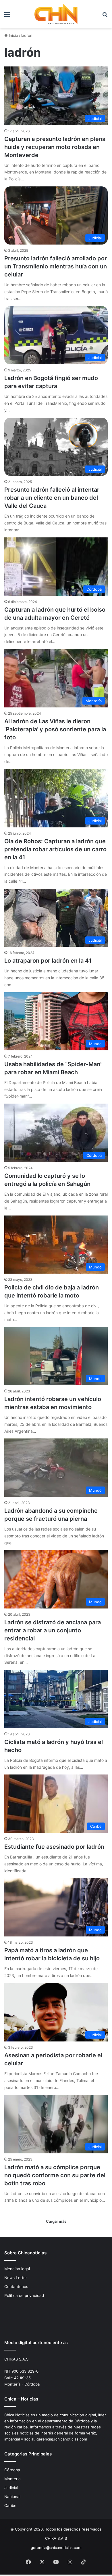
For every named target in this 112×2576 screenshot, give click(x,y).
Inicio (13, 35)
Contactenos (16, 2287)
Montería (12, 2479)
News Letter (16, 2278)
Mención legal (17, 2269)
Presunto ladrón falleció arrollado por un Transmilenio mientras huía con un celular (56, 266)
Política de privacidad (24, 2295)
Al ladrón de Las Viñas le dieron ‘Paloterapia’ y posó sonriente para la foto (55, 729)
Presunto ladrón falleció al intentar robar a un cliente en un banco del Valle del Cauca (52, 498)
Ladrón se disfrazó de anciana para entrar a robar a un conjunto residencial (53, 1630)
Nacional (12, 2497)
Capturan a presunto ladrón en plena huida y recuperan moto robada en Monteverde (55, 147)
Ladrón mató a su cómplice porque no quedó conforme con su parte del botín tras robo (55, 2175)
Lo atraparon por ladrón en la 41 (48, 961)
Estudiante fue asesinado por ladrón (54, 1847)
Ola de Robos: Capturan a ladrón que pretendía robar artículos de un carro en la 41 (55, 849)
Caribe (10, 2506)
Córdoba (12, 2470)
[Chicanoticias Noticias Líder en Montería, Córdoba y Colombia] (56, 14)
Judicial (11, 2488)
